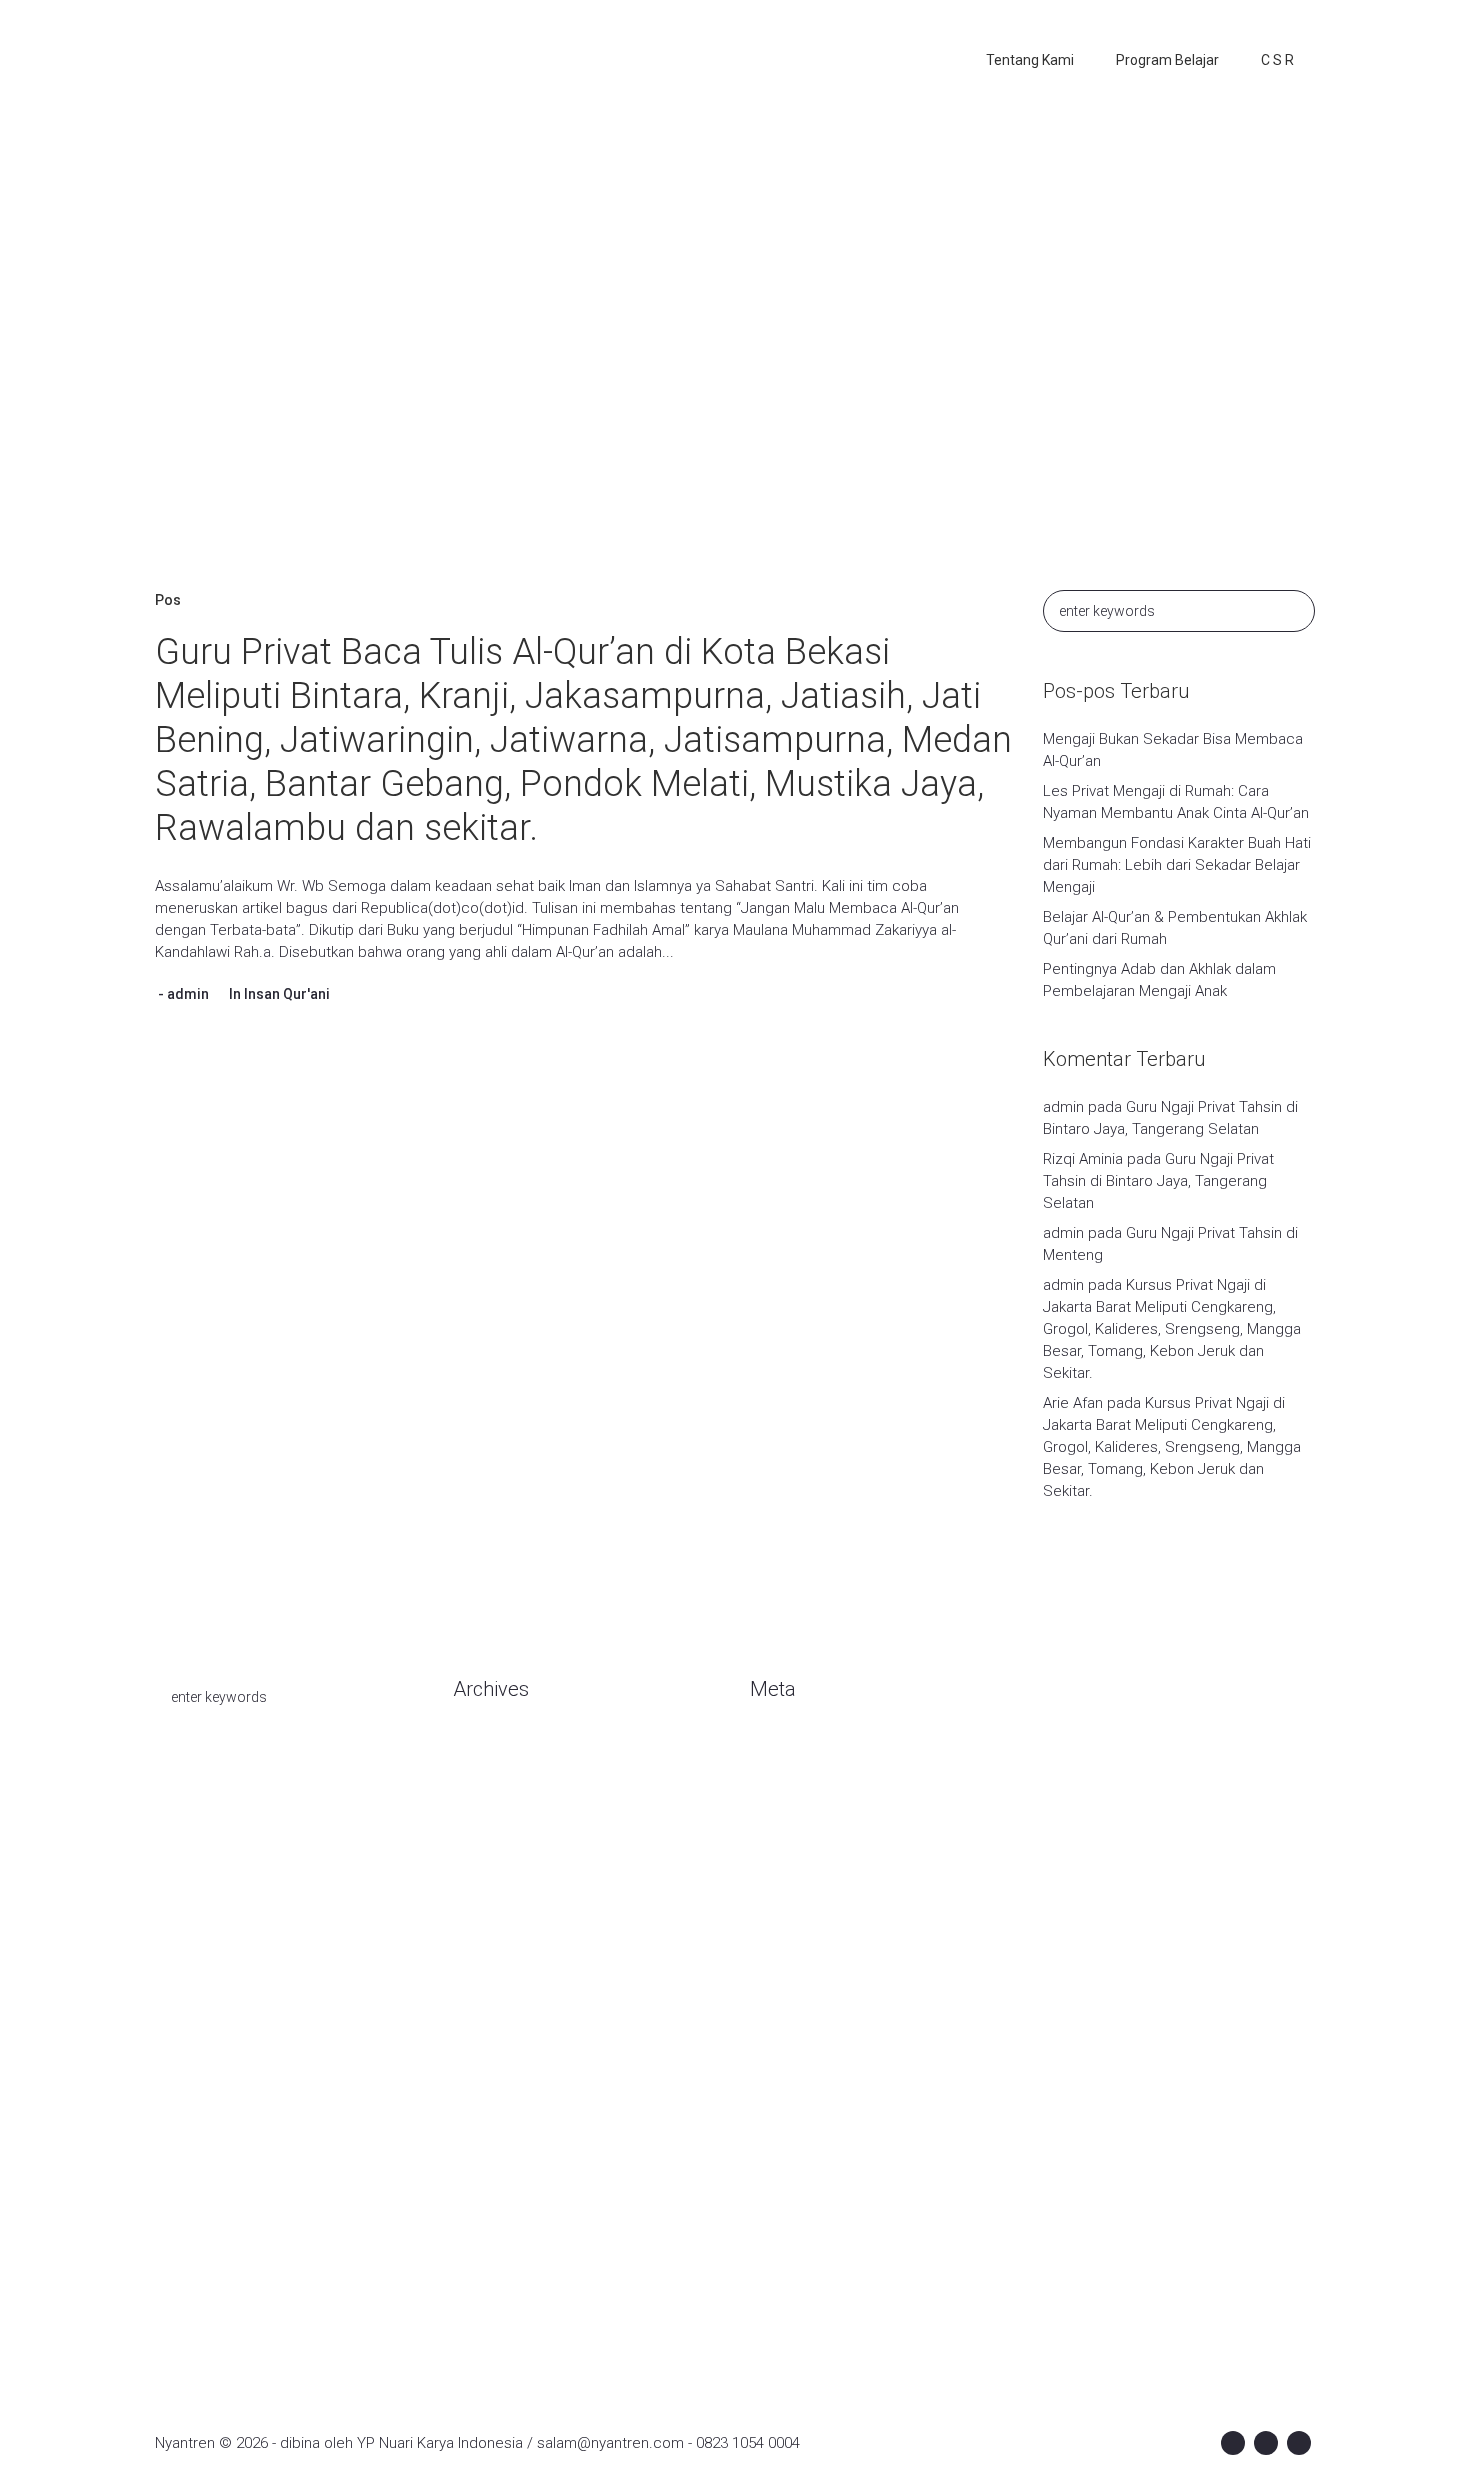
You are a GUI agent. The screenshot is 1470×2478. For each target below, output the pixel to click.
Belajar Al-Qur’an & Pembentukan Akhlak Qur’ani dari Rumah (1175, 928)
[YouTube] (1299, 2443)
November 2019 (506, 1992)
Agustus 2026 (498, 1752)
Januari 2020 (495, 1932)
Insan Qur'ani (287, 994)
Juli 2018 (482, 2262)
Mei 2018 (483, 2292)
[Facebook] (1233, 2443)
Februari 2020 (498, 1902)
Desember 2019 (507, 1962)
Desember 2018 (507, 2202)
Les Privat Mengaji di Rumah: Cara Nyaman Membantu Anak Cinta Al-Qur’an (1176, 802)
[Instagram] (1266, 2443)
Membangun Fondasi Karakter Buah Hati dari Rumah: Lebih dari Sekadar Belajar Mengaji (1177, 865)
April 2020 (485, 1872)
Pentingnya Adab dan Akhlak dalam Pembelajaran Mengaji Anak (1159, 980)
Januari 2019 (495, 2172)
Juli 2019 (482, 2112)
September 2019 (510, 2052)
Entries (789, 1782)
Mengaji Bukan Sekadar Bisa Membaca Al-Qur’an (1173, 750)
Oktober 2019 (498, 2022)
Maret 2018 (490, 2322)
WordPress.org (801, 1842)
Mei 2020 (483, 1842)
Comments (804, 1812)
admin (188, 994)
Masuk (771, 1752)
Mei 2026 (483, 1812)
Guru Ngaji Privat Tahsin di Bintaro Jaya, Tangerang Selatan (1158, 1181)
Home (578, 364)
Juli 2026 (482, 1782)
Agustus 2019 (498, 2082)
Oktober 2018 (498, 2232)
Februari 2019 (498, 2142)
